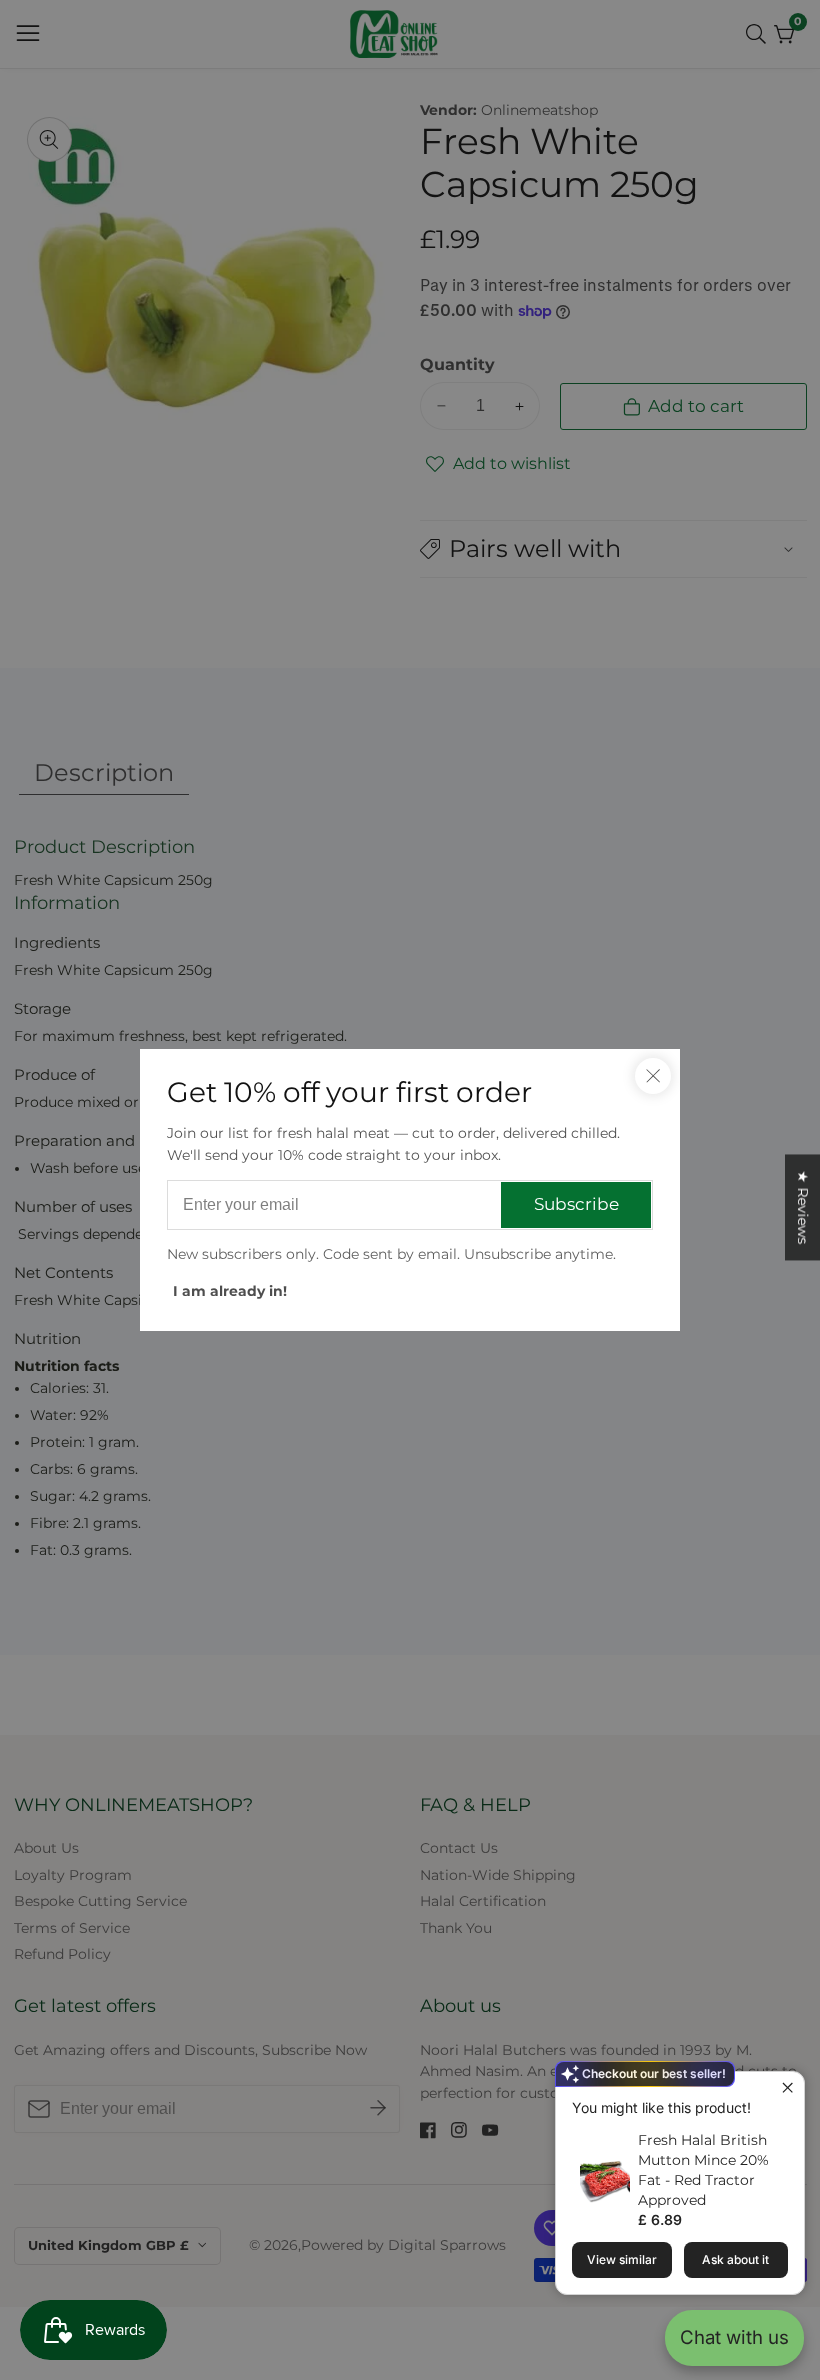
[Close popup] (786, 2089)
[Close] (653, 1076)
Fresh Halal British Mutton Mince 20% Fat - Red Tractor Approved (703, 2170)
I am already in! (230, 1291)
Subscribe (576, 1204)
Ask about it (735, 2259)
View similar (622, 2259)
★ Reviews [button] (803, 1207)
